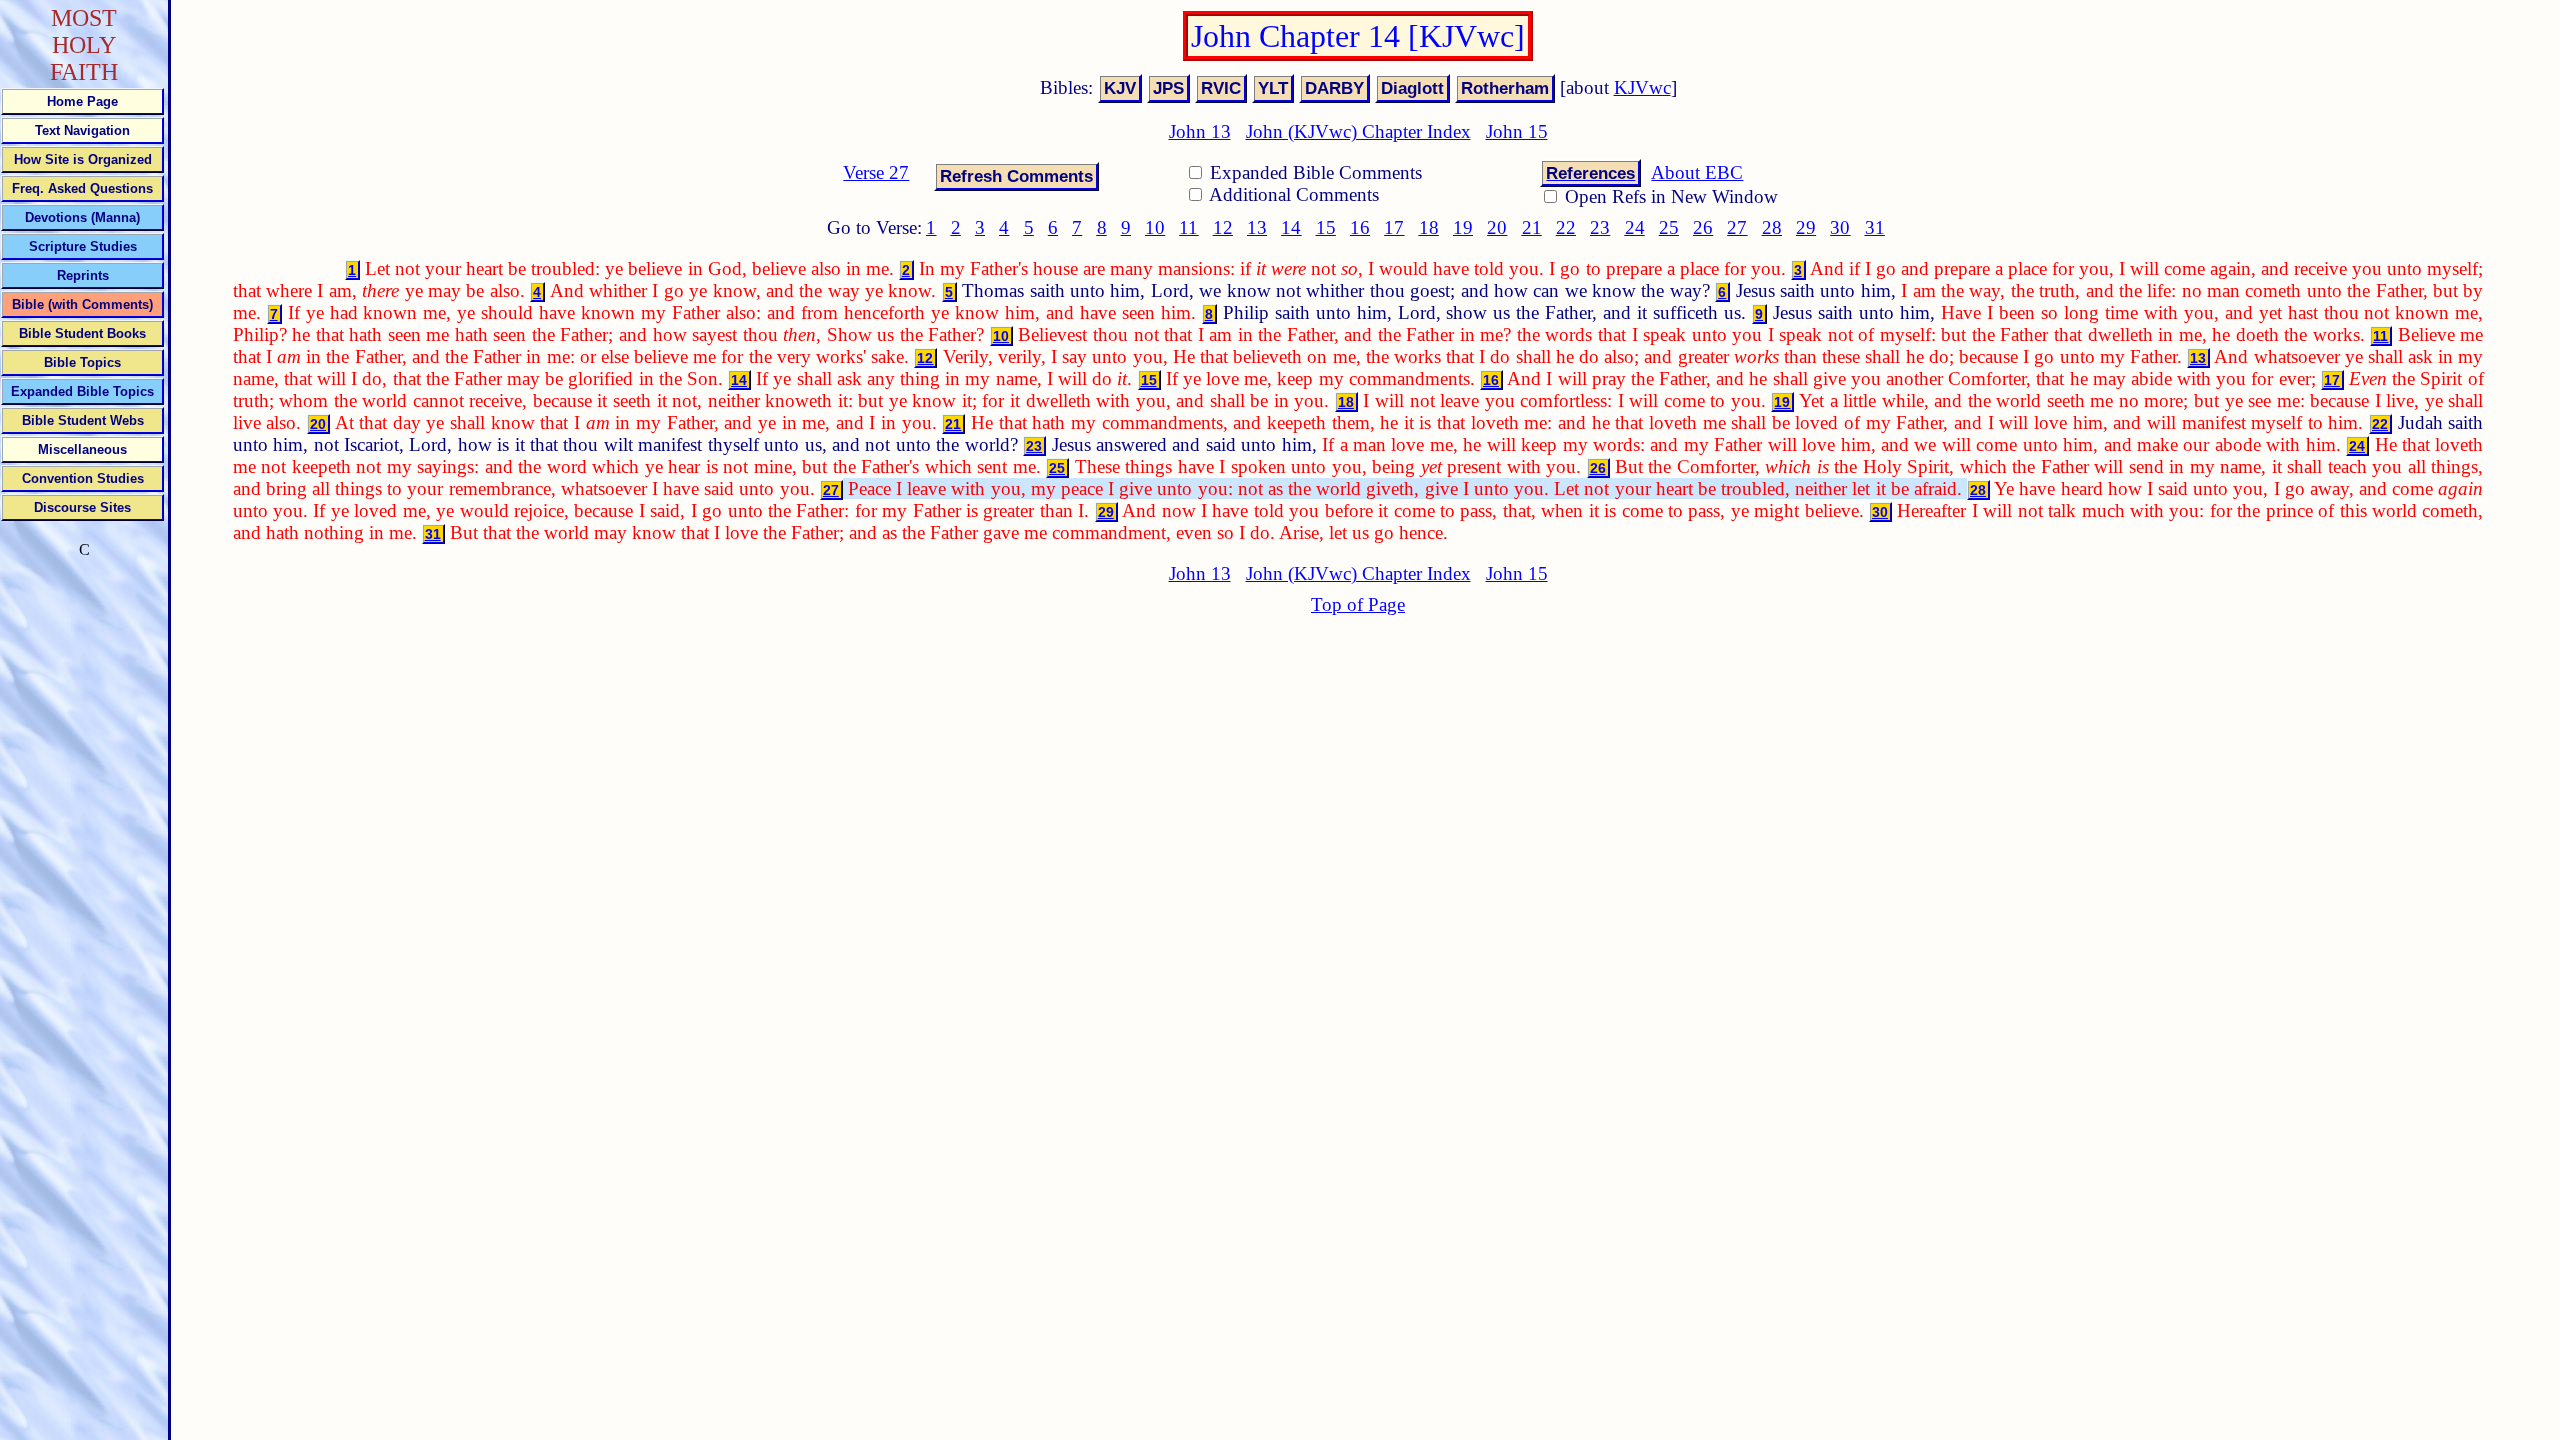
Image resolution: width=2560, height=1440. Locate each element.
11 (1188, 227)
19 (1463, 227)
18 (1429, 227)
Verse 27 (876, 172)
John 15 (1517, 131)
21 (1532, 227)
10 (1155, 227)
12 (1223, 227)
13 (1257, 227)
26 (1703, 227)
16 (1360, 227)
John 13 (1200, 131)
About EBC (1697, 172)
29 (1806, 227)
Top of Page (1358, 604)
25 (1669, 227)
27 (1737, 227)
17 (1394, 227)
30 (1840, 227)
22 (1566, 227)
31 (1875, 227)
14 (1291, 227)
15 (1326, 227)
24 (1635, 227)
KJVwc (1642, 87)
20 (1497, 227)
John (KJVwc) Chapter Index (1358, 131)
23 (1600, 227)
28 (1772, 227)
